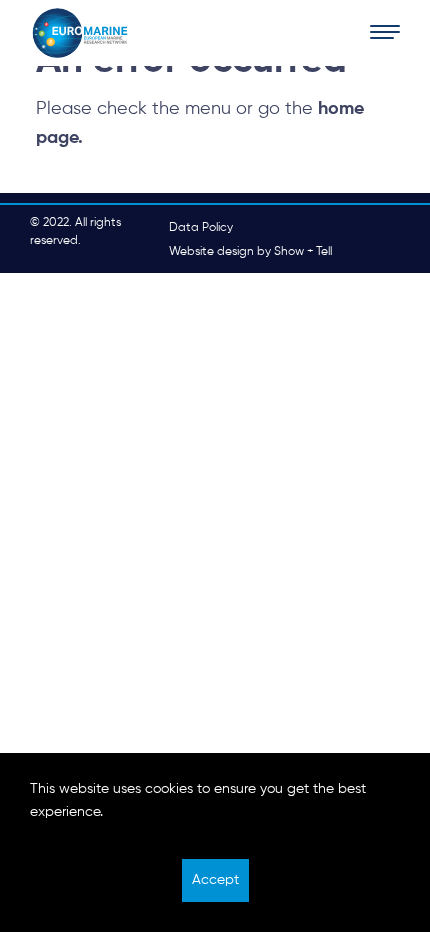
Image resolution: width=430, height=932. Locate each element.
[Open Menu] (385, 33)
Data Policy (201, 228)
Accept (215, 880)
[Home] (80, 33)
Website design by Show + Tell (250, 252)
